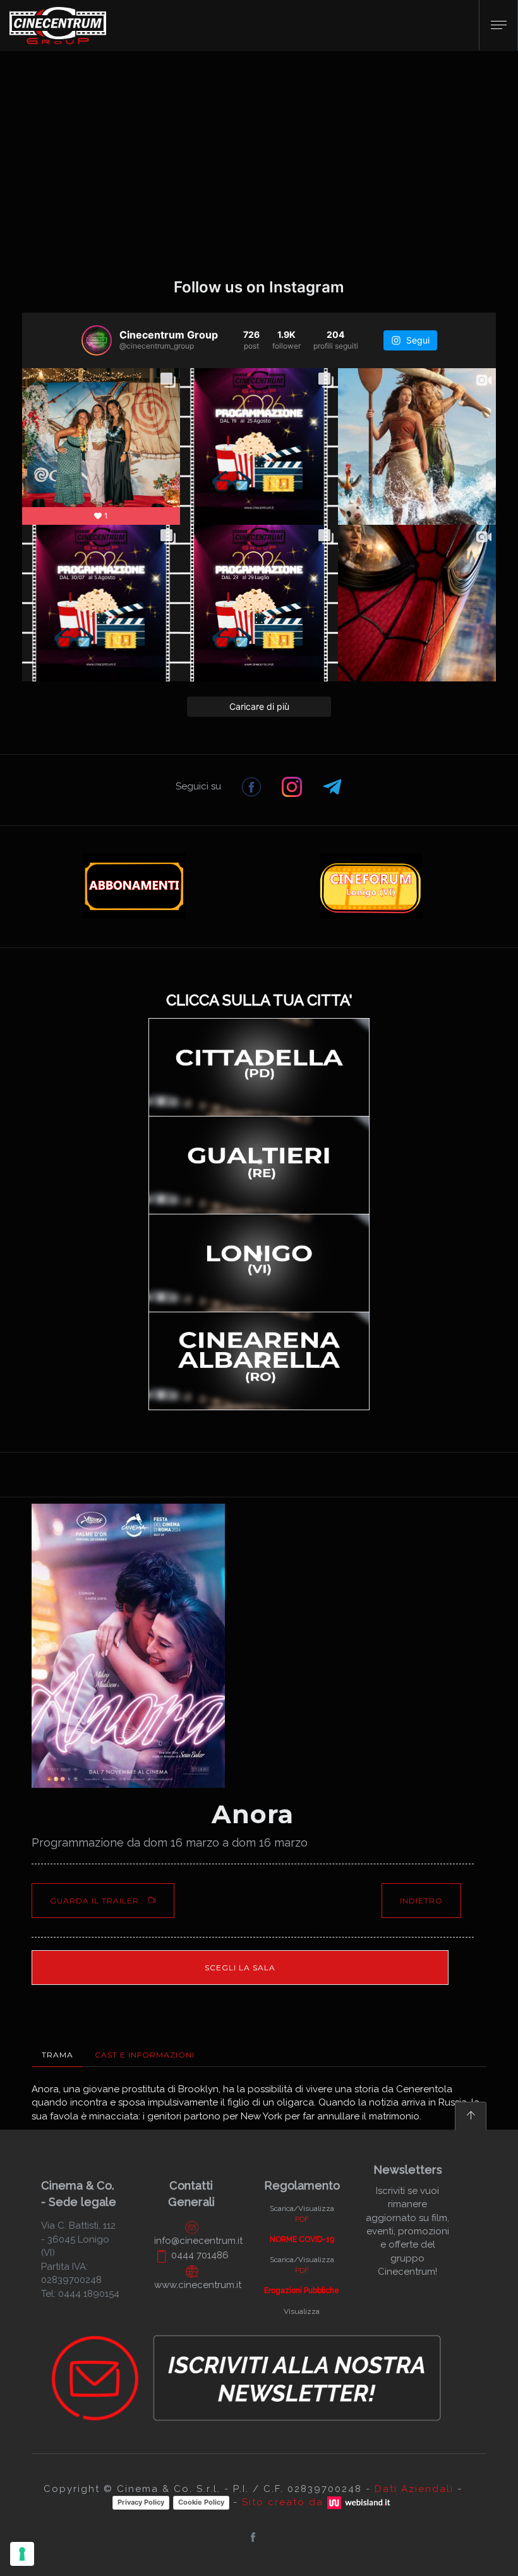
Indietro (421, 1901)
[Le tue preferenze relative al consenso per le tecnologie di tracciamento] (22, 2554)
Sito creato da (285, 2502)
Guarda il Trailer (96, 1901)
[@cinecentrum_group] (97, 340)
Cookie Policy (201, 2502)
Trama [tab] (57, 2055)
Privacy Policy (141, 2502)
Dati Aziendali (414, 2489)
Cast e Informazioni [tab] (145, 2055)
